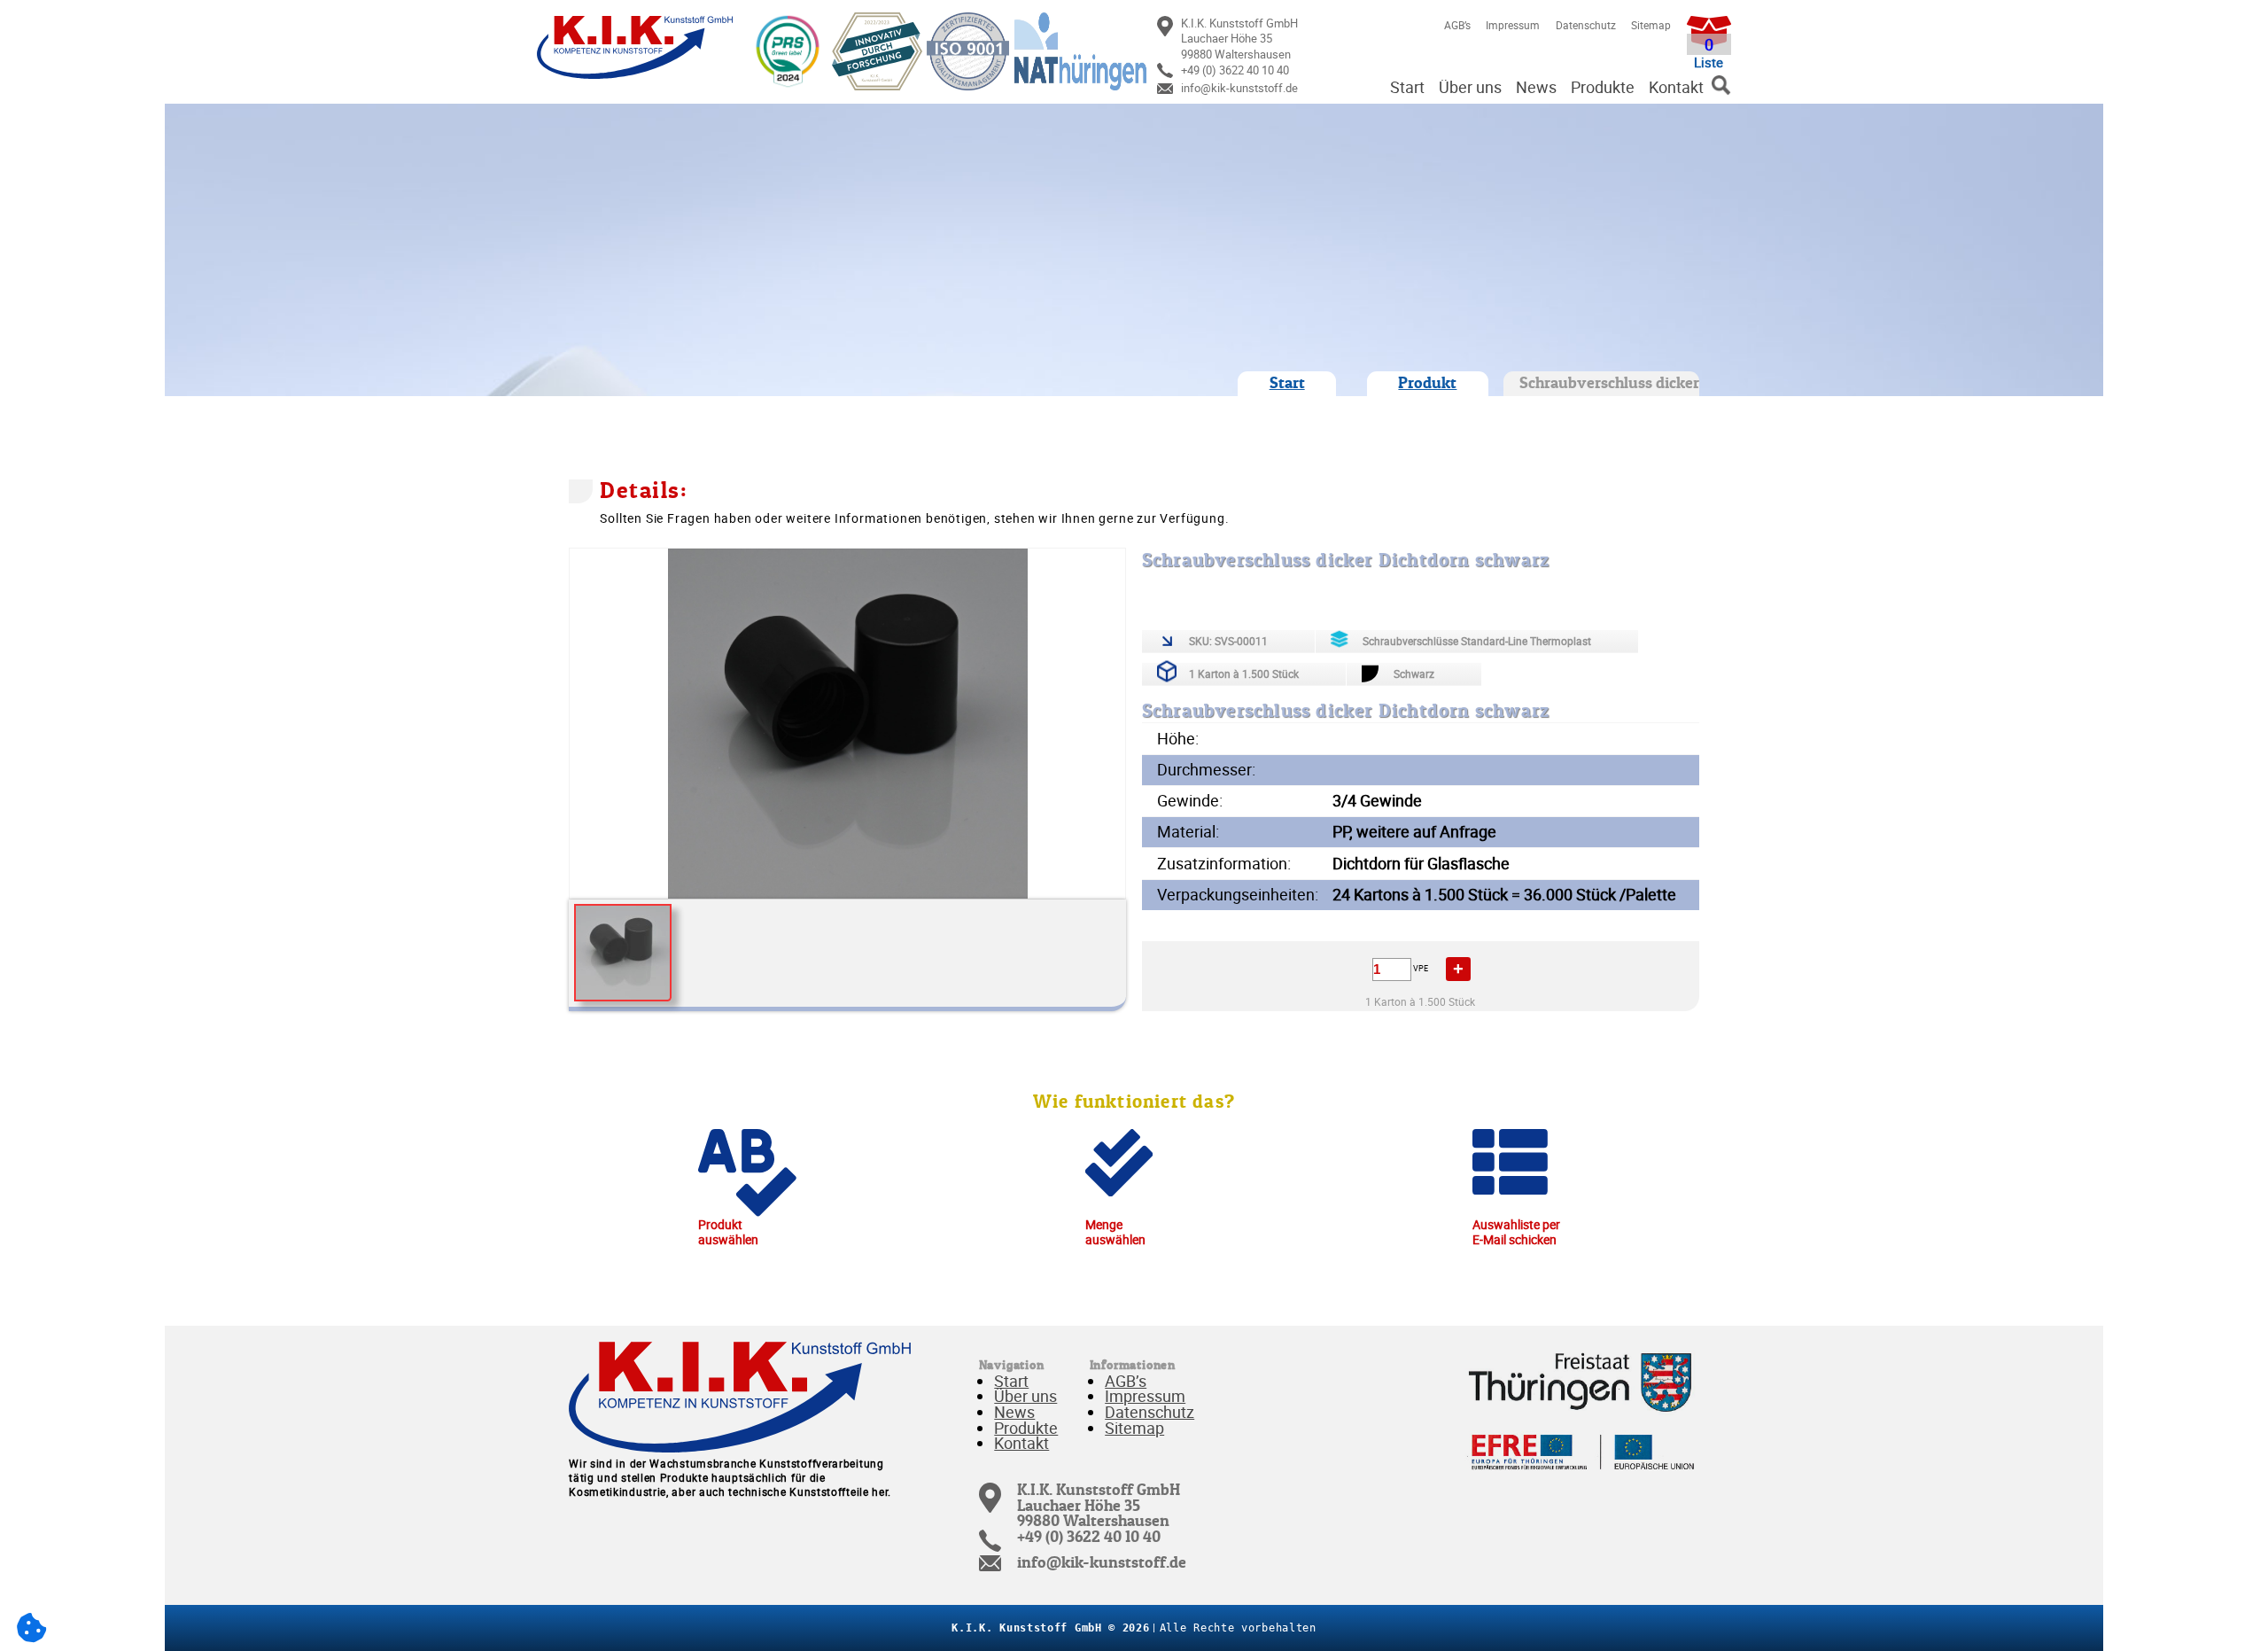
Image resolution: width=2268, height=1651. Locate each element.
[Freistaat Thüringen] (1582, 1379)
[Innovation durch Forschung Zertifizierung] (874, 51)
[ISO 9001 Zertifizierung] (966, 51)
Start (1407, 87)
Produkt (1427, 383)
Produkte (1603, 87)
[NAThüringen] (1077, 51)
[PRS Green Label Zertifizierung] (785, 51)
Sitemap (1651, 25)
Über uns (1470, 87)
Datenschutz (1586, 25)
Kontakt (1676, 87)
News (1536, 87)
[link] (1266, 39)
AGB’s (1457, 25)
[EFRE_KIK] (1582, 1452)
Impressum (1513, 25)
